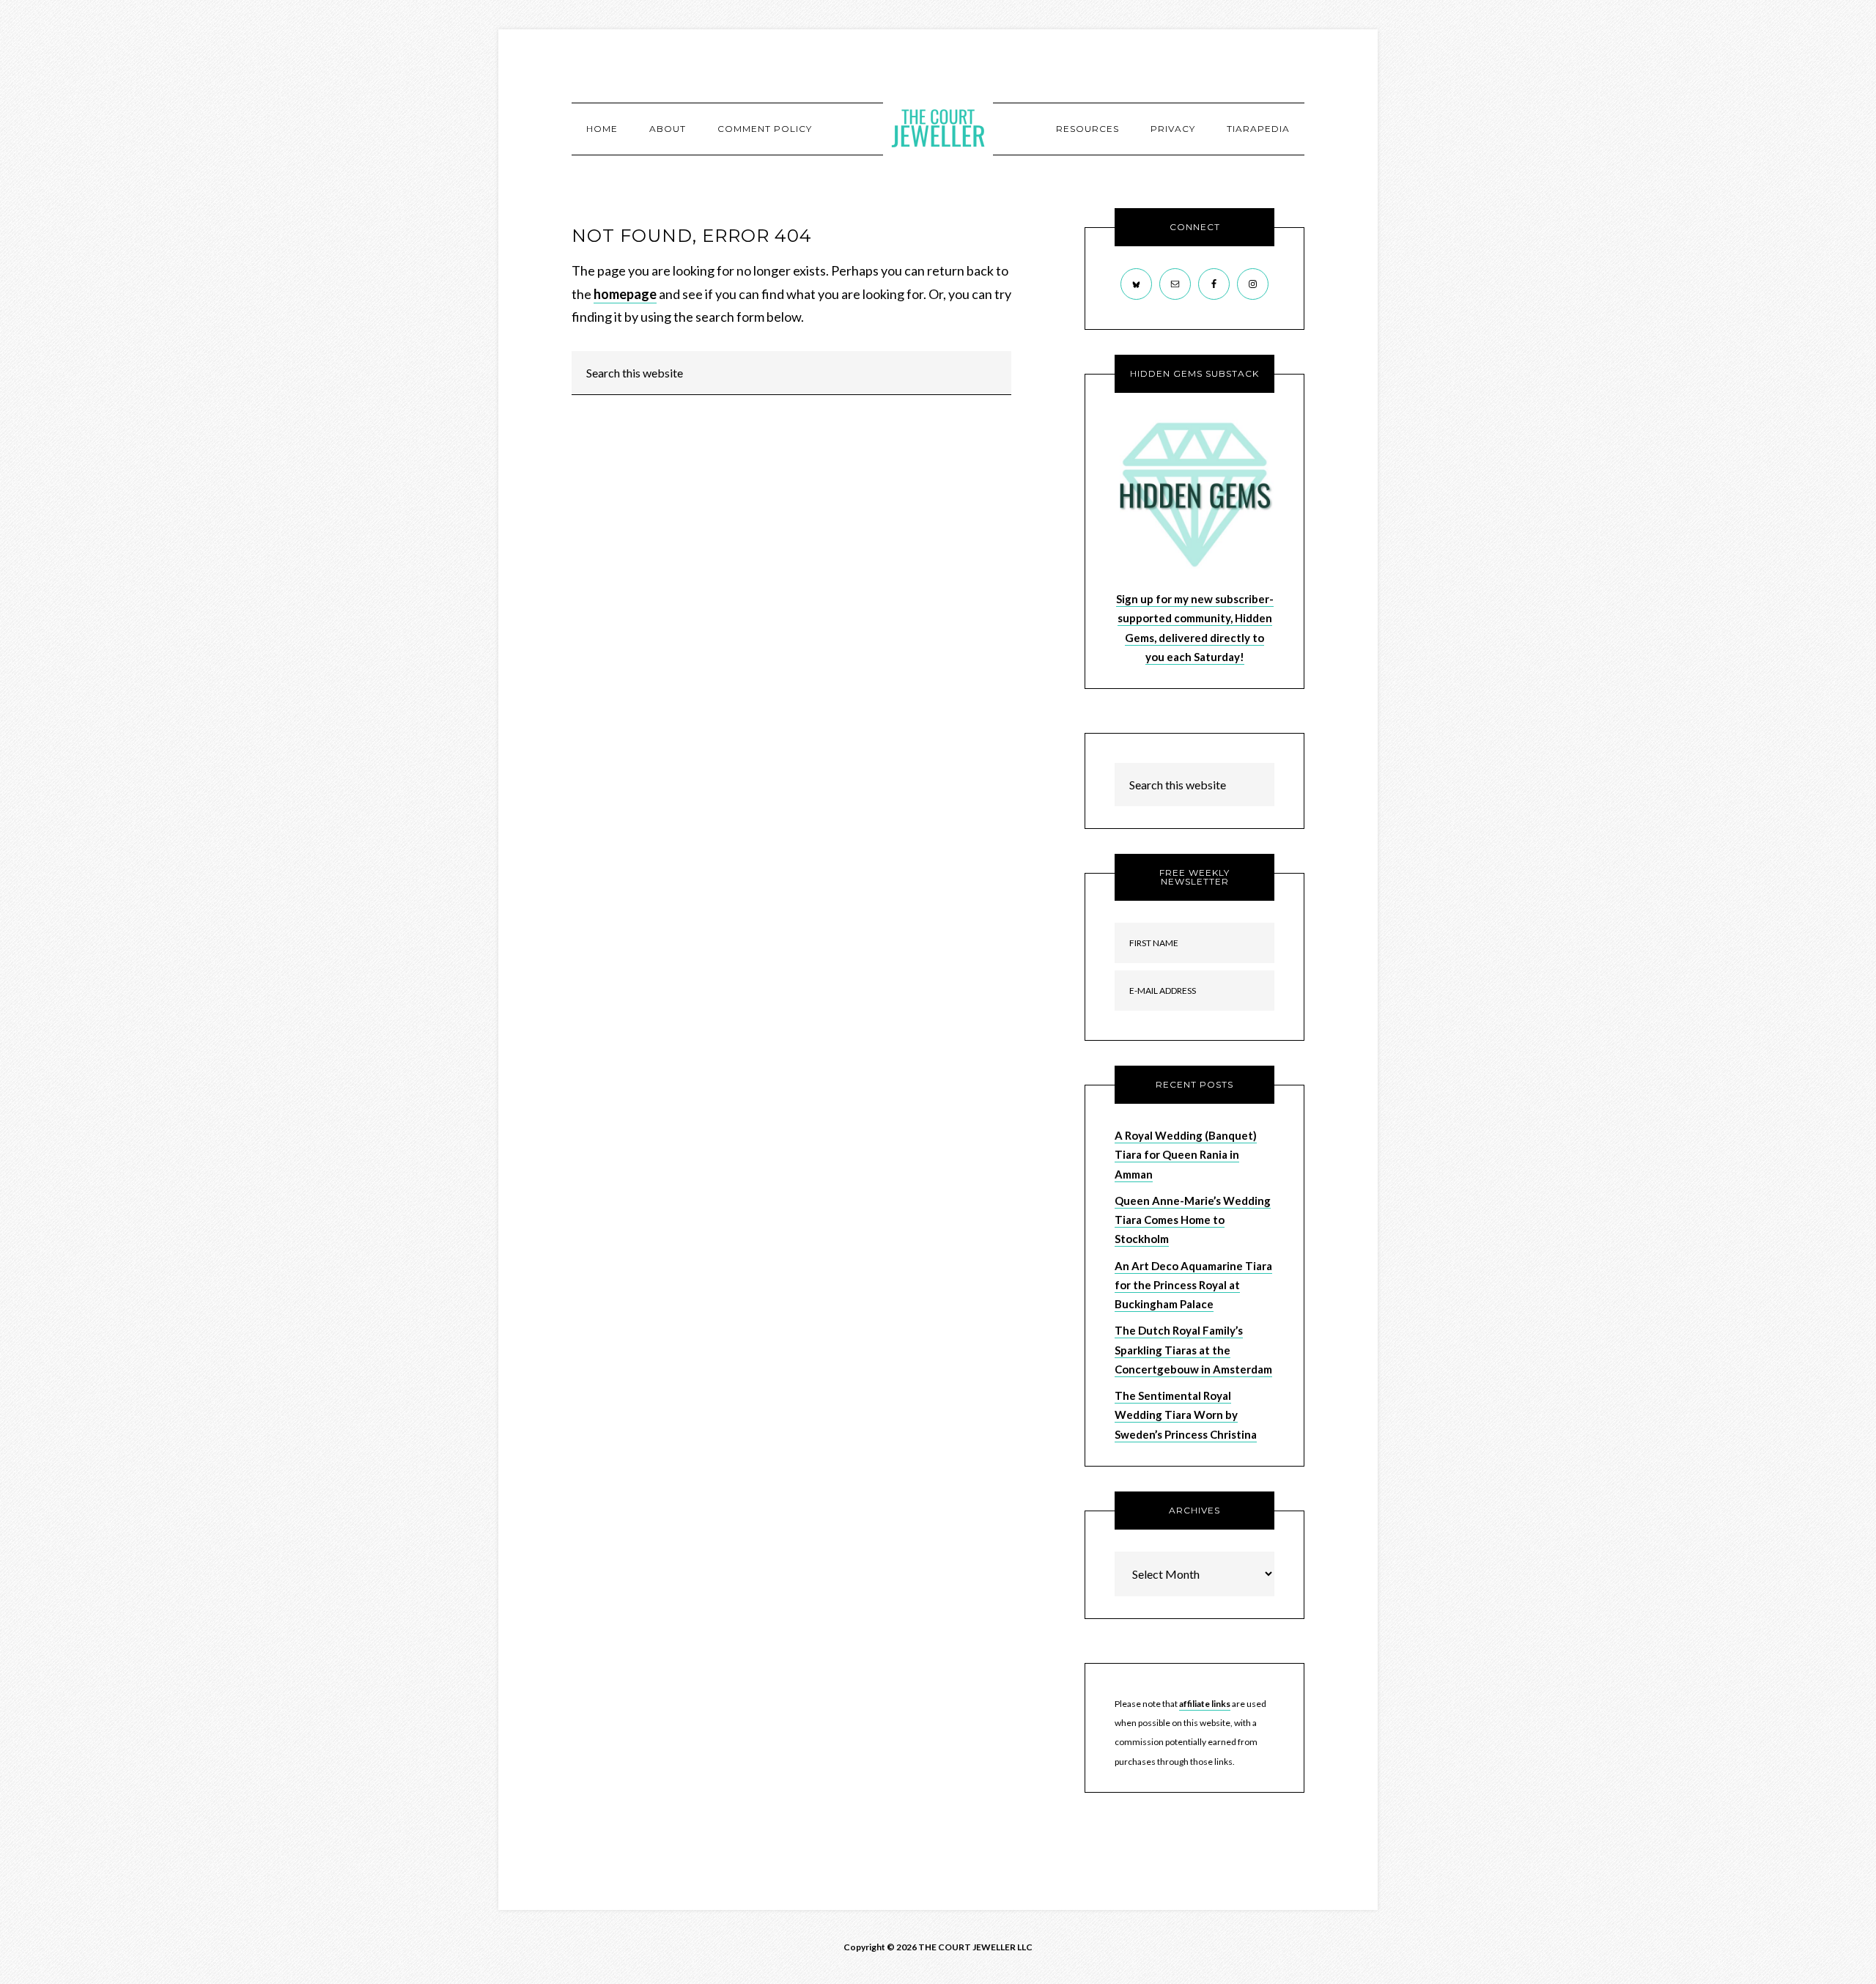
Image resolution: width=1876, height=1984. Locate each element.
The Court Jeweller (938, 128)
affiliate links (1205, 1704)
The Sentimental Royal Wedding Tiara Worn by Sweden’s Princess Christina (1186, 1415)
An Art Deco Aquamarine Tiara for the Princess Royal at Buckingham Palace (1193, 1285)
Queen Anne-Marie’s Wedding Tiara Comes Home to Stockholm (1193, 1220)
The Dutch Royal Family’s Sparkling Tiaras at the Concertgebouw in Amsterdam (1193, 1350)
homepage (625, 294)
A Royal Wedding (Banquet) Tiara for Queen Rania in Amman (1186, 1155)
